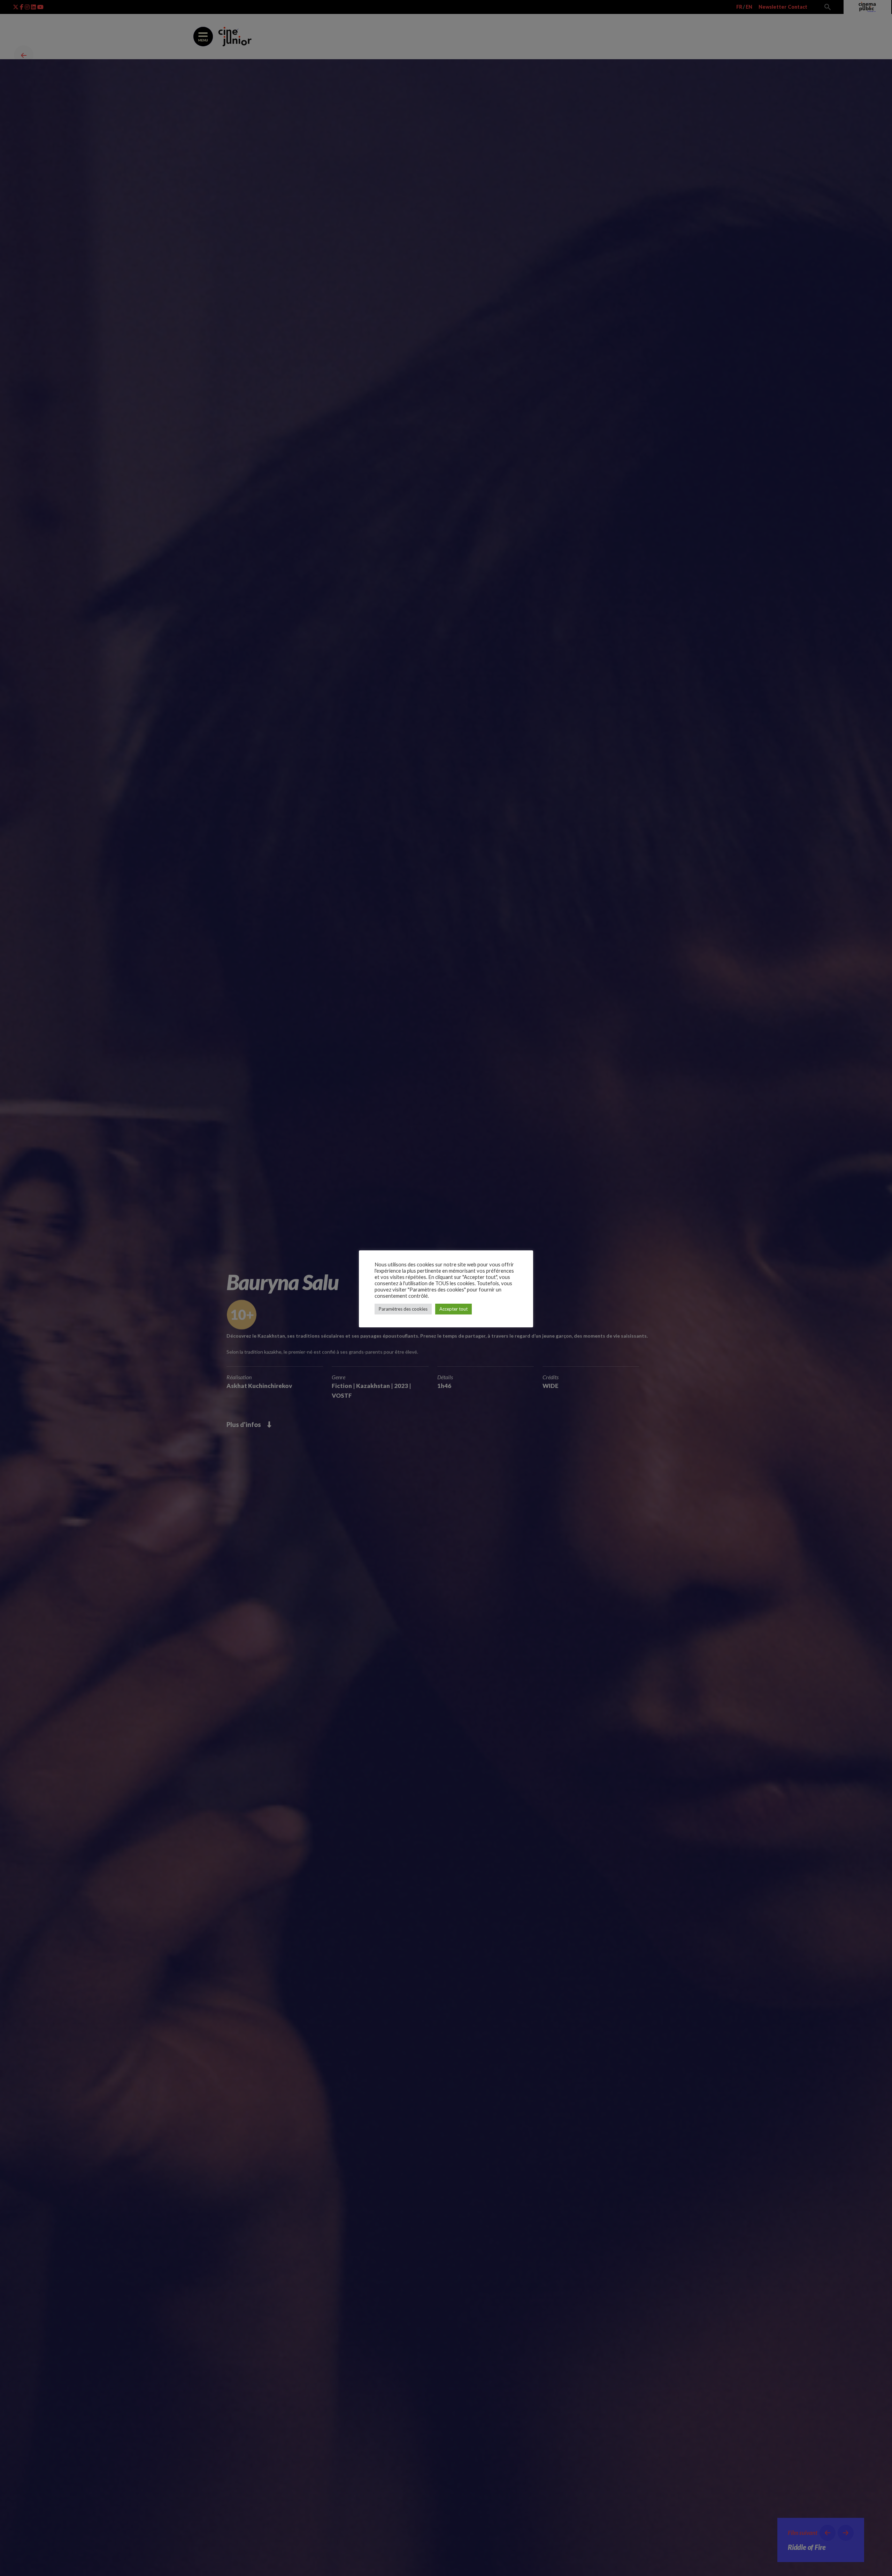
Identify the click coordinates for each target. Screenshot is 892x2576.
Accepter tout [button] (453, 1309)
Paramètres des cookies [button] (403, 1309)
